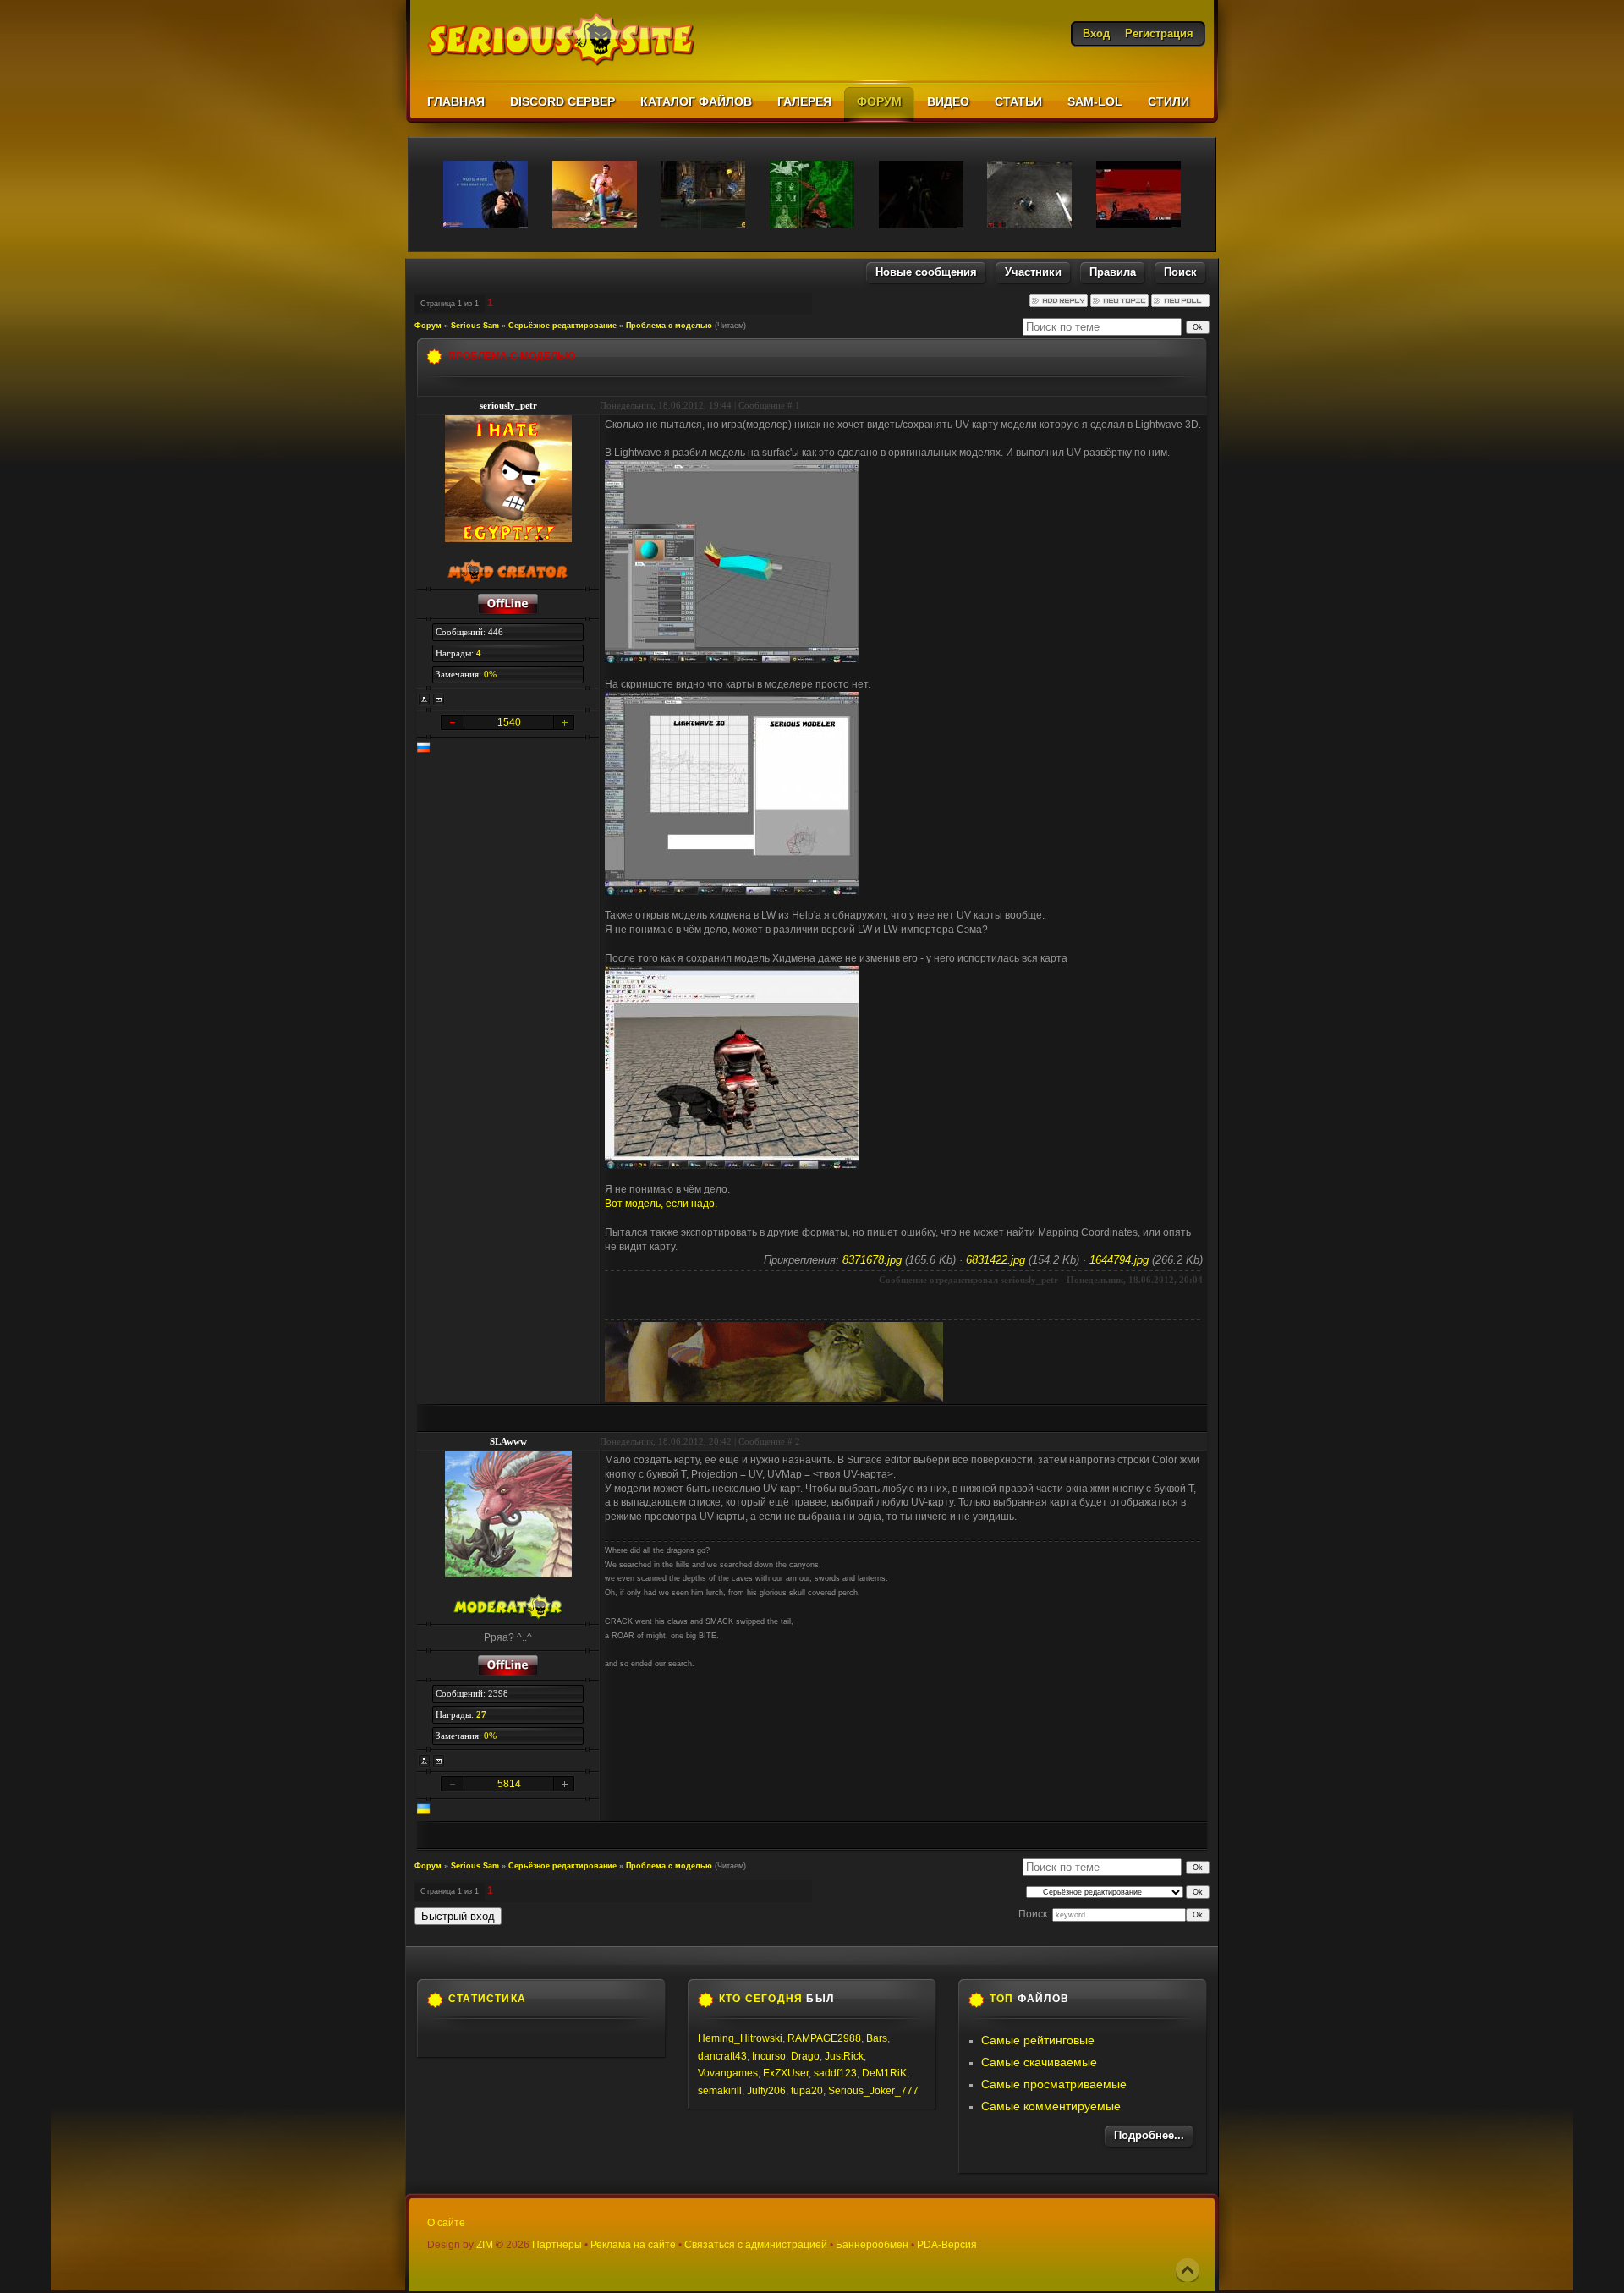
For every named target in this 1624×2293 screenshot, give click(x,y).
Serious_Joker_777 (873, 2091)
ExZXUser (786, 2073)
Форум (428, 326)
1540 (509, 722)
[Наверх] (1188, 2270)
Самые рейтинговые (1038, 2040)
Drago (805, 2056)
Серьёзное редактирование (562, 326)
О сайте (446, 2223)
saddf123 (835, 2073)
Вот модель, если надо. (661, 1204)
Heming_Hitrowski (740, 2038)
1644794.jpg (1119, 1260)
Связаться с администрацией (756, 2245)
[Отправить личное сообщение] (439, 699)
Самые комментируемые (1051, 2106)
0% (490, 674)
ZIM (485, 2245)
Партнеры (557, 2245)
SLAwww (508, 1441)
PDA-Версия (947, 2245)
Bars (877, 2038)
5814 (509, 1784)
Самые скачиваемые (1039, 2062)
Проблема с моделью (669, 326)
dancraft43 (722, 2056)
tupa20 (807, 2091)
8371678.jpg (872, 1260)
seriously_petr (508, 405)
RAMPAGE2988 (824, 2038)
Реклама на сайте (633, 2245)
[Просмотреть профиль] (425, 699)
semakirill (720, 2091)
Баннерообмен (872, 2245)
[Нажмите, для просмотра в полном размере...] (732, 660)
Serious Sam (475, 326)
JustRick (844, 2056)
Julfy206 (766, 2091)
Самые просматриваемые (1054, 2084)
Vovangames (728, 2073)
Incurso (769, 2056)
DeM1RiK (884, 2073)
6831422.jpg (996, 1260)
